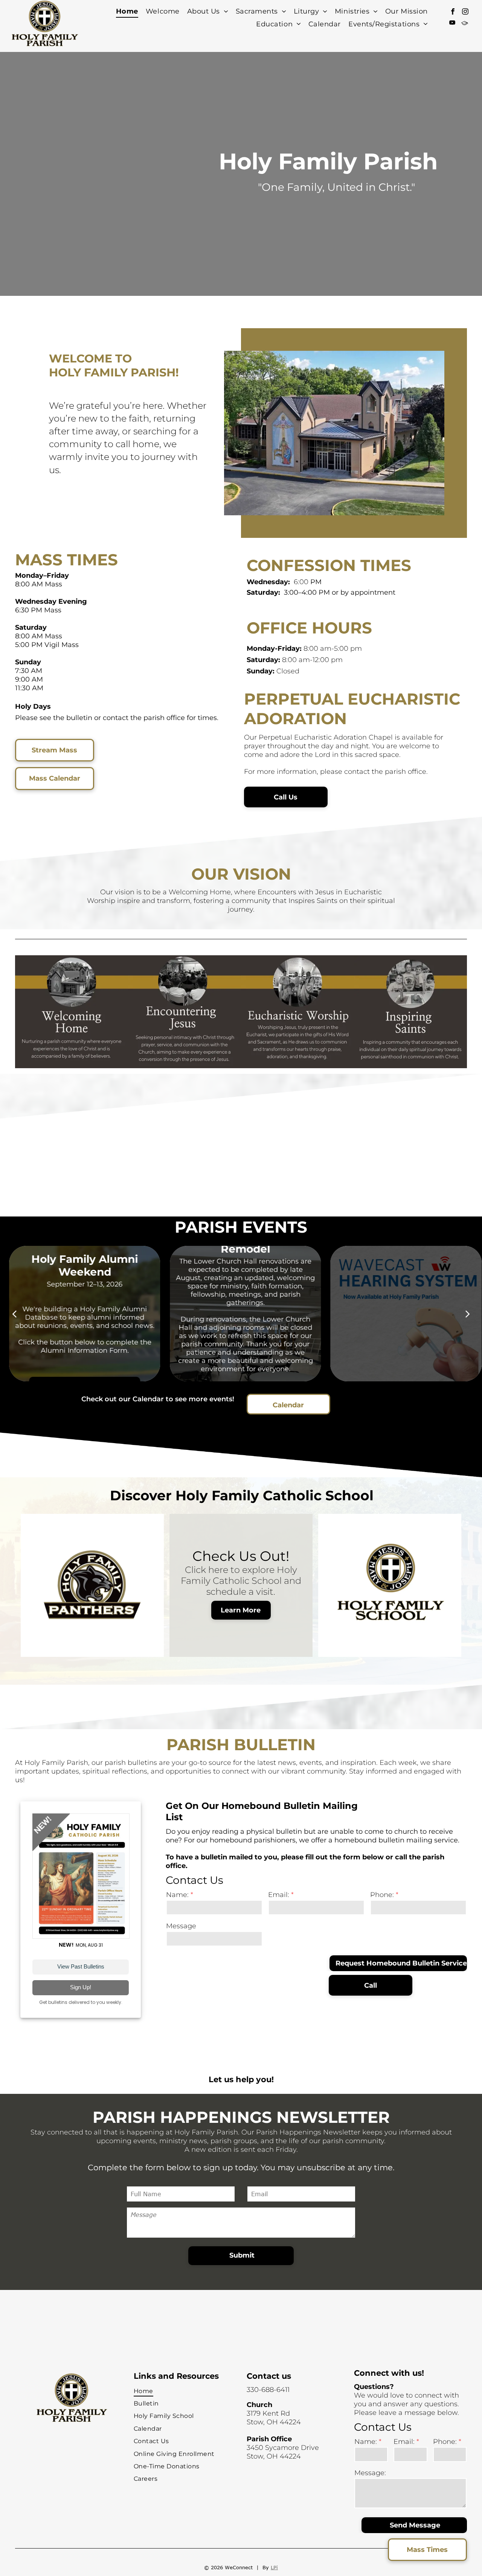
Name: (177, 1895)
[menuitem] (127, 11)
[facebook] (453, 12)
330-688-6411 (268, 2390)
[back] (14, 1314)
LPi (274, 2567)
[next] (468, 1314)
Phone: (382, 1895)
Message (181, 1926)
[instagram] (465, 12)
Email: (279, 1895)
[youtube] (452, 24)
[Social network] (464, 24)
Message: (370, 2473)
